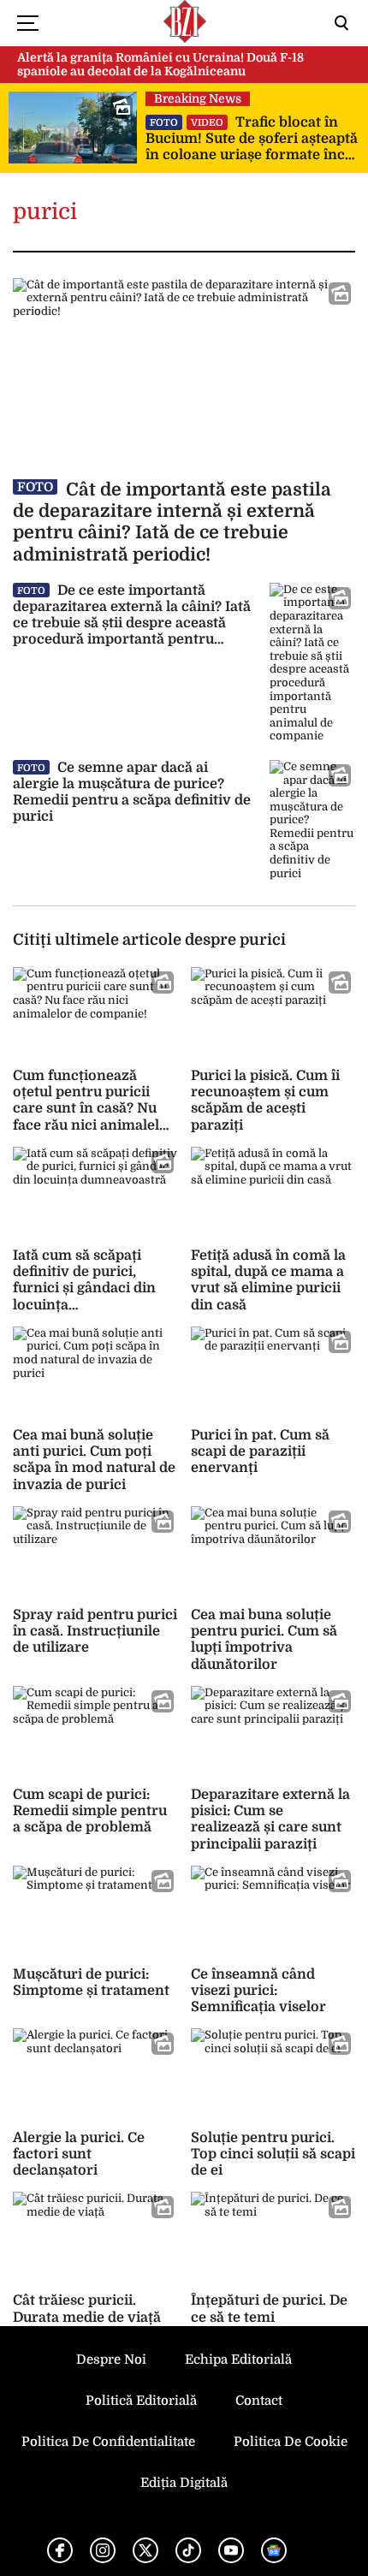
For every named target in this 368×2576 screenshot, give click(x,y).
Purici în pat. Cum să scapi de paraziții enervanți (260, 1451)
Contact (259, 2401)
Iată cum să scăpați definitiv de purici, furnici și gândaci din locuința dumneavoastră (84, 1288)
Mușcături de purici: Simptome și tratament (91, 1982)
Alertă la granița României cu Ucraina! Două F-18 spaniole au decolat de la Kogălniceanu (160, 65)
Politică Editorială (141, 2401)
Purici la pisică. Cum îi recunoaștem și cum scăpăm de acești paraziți (265, 1101)
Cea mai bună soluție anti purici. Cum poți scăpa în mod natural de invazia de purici (94, 1460)
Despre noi (111, 2359)
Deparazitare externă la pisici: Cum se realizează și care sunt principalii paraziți (270, 1819)
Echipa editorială (238, 2359)
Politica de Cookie (291, 2442)
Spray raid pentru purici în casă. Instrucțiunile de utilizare (95, 1631)
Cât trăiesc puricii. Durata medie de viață (87, 2309)
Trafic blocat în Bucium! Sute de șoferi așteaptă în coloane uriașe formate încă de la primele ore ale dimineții (252, 139)
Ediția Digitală (184, 2483)
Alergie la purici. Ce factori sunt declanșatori (79, 2154)
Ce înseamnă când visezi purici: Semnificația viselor (258, 1991)
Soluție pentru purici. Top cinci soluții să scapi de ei (273, 2154)
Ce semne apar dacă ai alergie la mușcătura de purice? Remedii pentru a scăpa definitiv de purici (132, 792)
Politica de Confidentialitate (108, 2442)
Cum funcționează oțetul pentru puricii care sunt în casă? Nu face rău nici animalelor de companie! (94, 1109)
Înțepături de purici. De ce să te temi (269, 2309)
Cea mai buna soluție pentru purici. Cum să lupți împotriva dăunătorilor (264, 1640)
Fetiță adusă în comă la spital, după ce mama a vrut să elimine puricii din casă (268, 1280)
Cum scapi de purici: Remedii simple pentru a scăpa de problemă (90, 1811)
